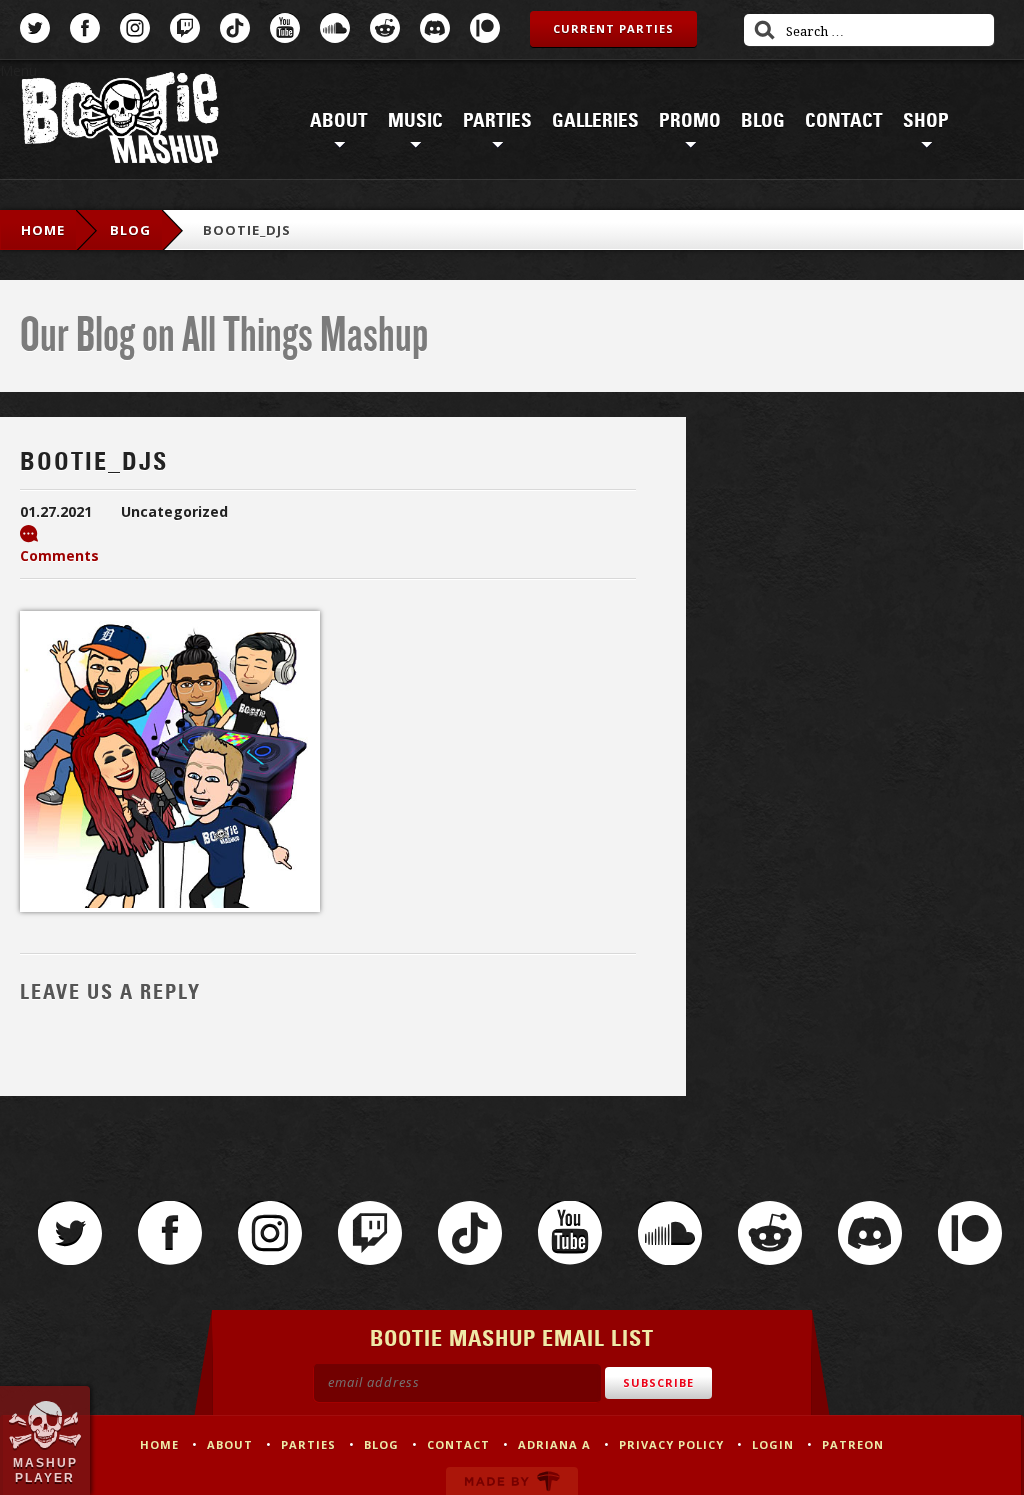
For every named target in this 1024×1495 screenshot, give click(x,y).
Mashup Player (45, 1470)
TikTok (235, 28)
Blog (763, 121)
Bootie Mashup (120, 121)
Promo (690, 121)
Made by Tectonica (512, 1481)
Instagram (135, 28)
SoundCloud (335, 28)
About (339, 121)
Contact (844, 121)
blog (130, 230)
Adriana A (554, 1444)
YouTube (285, 28)
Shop (926, 121)
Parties (497, 121)
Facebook (85, 28)
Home (43, 230)
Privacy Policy (671, 1444)
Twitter (35, 28)
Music (415, 121)
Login (773, 1444)
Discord (435, 28)
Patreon (485, 28)
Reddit (385, 28)
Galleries (595, 121)
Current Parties (613, 28)
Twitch (185, 28)
